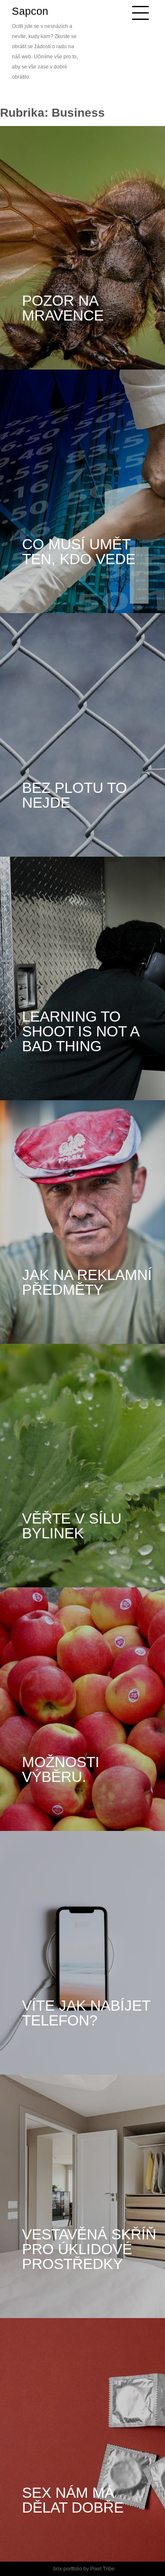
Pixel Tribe (102, 2569)
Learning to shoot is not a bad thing (82, 1031)
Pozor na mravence (63, 308)
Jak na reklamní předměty (89, 1282)
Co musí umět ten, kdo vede (79, 551)
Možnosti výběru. (63, 1769)
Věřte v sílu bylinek (74, 1526)
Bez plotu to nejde (77, 795)
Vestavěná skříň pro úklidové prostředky (91, 2249)
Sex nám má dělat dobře (73, 2500)
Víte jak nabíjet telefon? (88, 2013)
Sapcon (30, 11)
